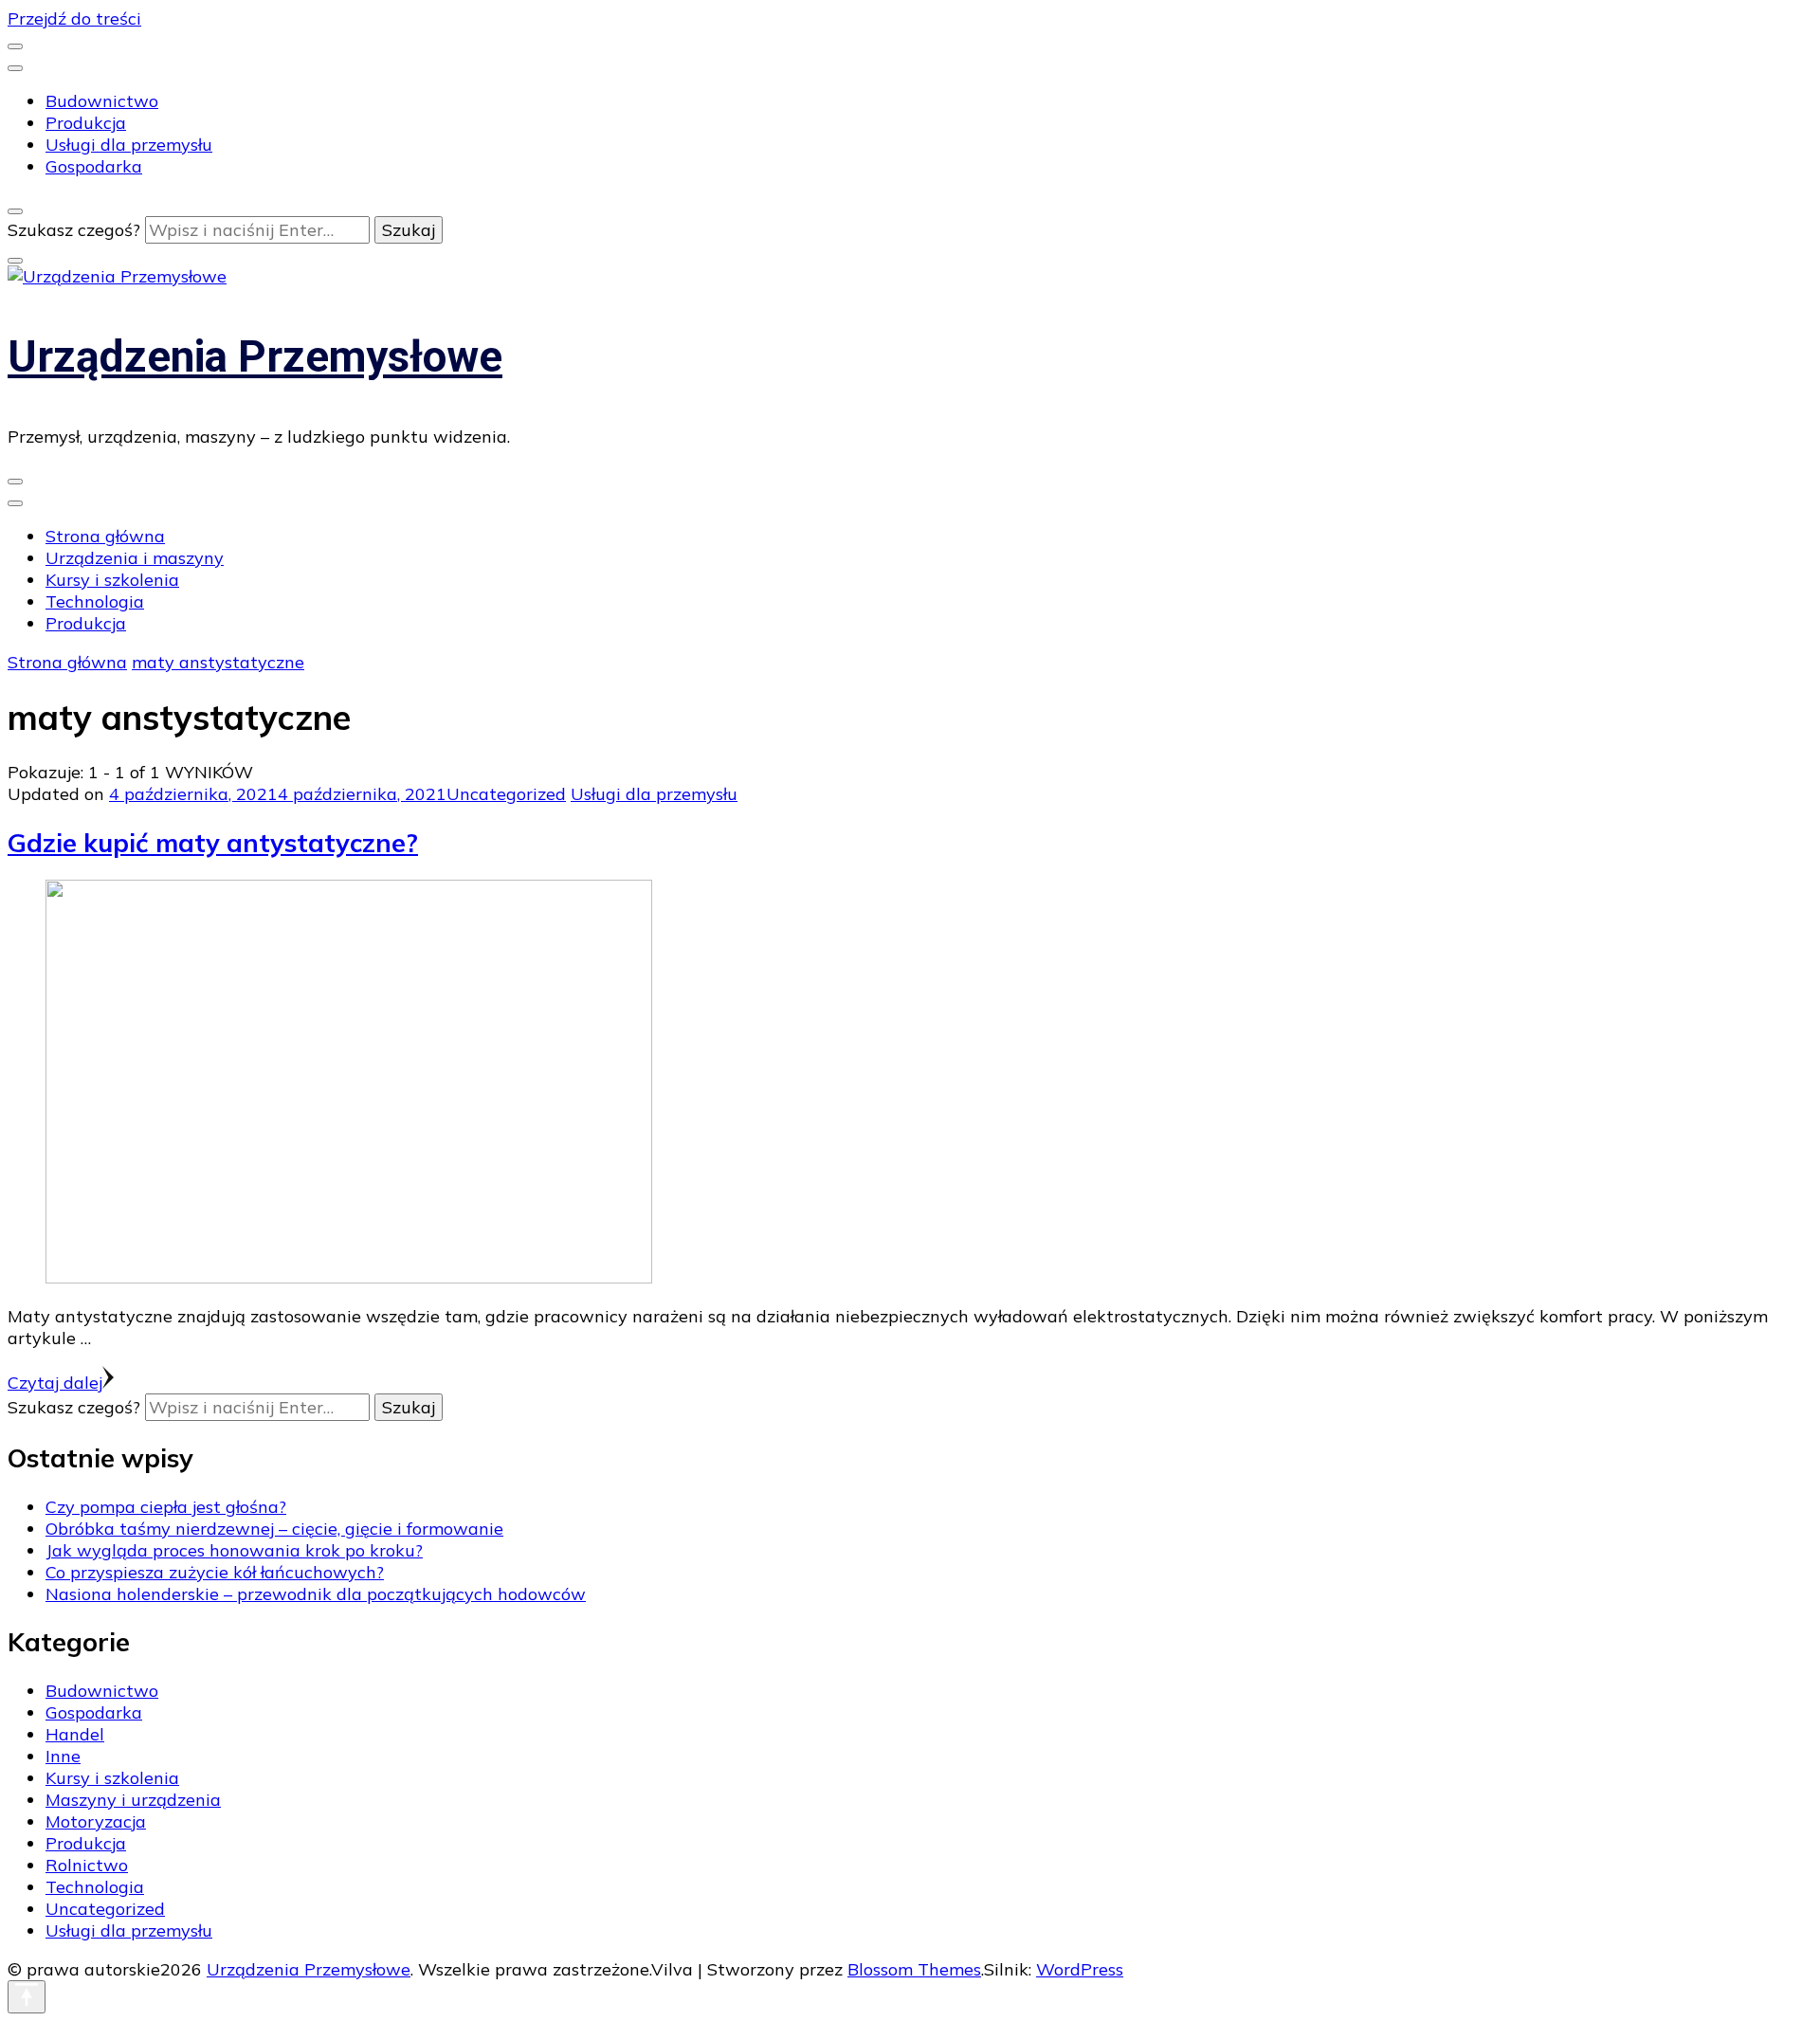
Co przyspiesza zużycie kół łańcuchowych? (215, 1572)
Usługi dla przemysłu (129, 145)
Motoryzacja (96, 1821)
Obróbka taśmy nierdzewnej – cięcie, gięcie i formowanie (274, 1529)
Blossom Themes (914, 1969)
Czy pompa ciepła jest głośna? (166, 1507)
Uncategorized (506, 794)
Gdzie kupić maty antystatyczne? (213, 843)
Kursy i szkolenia (112, 580)
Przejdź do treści (74, 18)
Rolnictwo (87, 1865)
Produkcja (86, 123)
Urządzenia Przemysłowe (255, 356)
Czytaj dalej (55, 1383)
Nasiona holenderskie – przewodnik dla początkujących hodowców (316, 1594)
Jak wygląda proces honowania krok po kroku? (234, 1550)
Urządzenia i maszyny (135, 558)
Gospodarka (94, 166)
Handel (75, 1734)
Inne (63, 1756)
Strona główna (105, 536)
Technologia (95, 601)
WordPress (1080, 1969)
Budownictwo (102, 101)
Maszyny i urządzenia (133, 1800)
